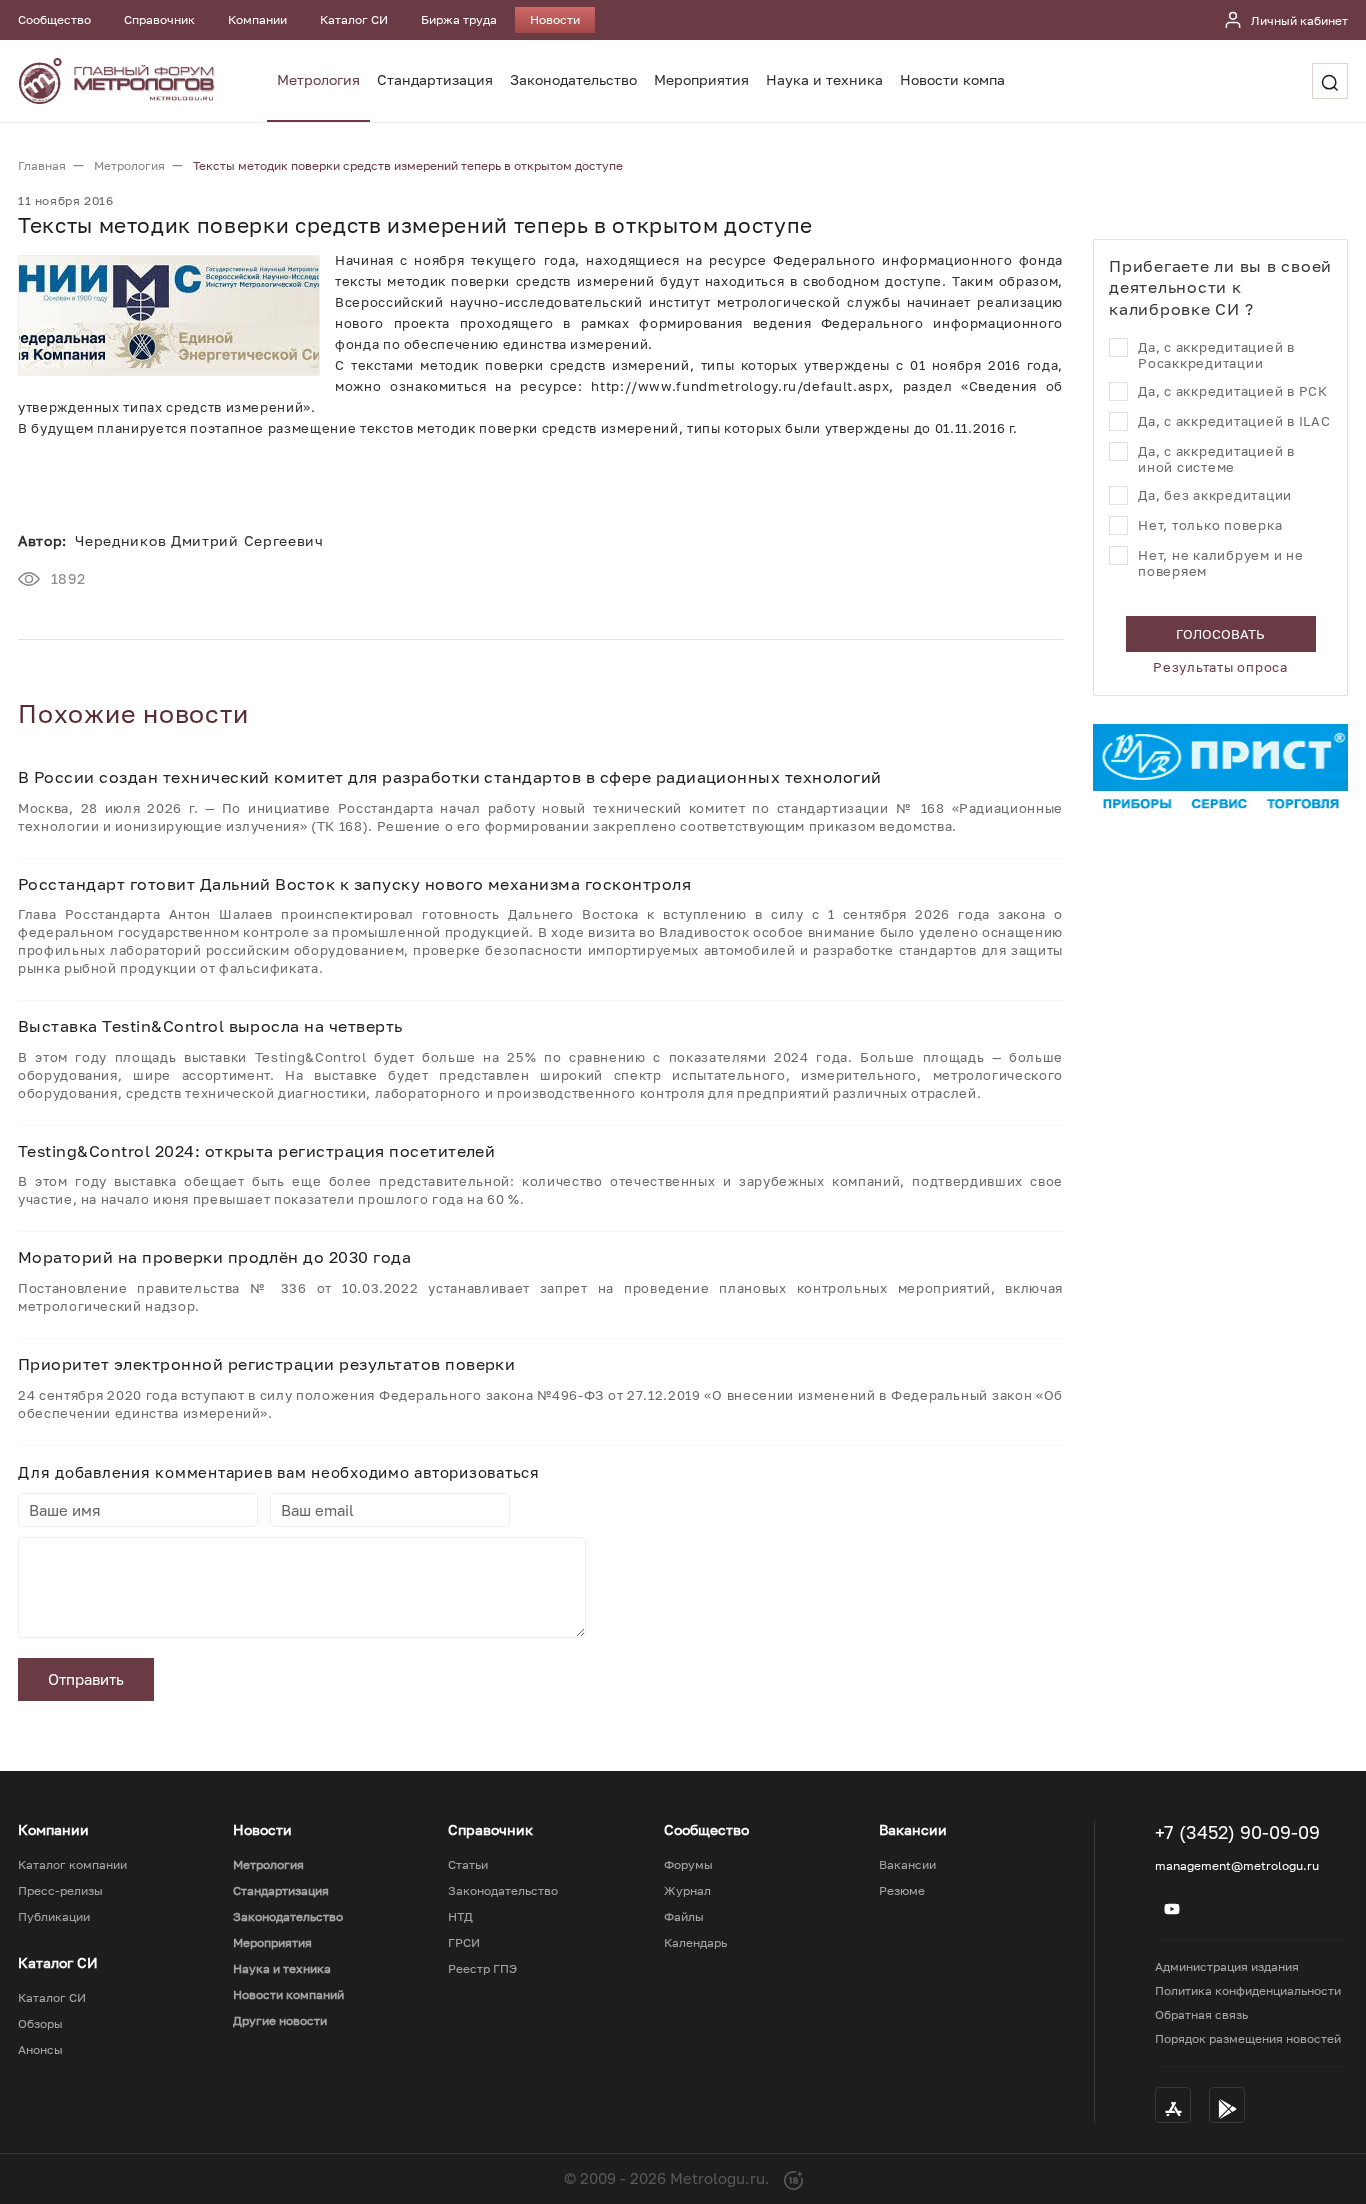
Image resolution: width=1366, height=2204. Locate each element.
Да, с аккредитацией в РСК (1233, 391)
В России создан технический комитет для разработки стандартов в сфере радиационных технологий (450, 777)
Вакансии (907, 1865)
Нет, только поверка (1210, 525)
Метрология (318, 79)
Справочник (159, 19)
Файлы (684, 1917)
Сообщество (54, 19)
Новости (555, 19)
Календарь (695, 1943)
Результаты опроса (1220, 667)
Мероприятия (701, 79)
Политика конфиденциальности (1248, 1990)
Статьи (468, 1865)
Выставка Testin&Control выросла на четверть (210, 1026)
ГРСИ (464, 1943)
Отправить (86, 1679)
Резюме (902, 1891)
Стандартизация (435, 79)
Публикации (54, 1917)
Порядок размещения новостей (1248, 2038)
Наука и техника (824, 79)
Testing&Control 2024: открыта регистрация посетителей (256, 1151)
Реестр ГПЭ (482, 1969)
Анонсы (40, 2050)
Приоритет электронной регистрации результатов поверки (266, 1364)
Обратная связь (1201, 2014)
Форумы (688, 1865)
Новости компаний (966, 79)
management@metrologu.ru (1237, 1865)
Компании (257, 19)
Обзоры (40, 2024)
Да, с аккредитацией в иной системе (1216, 459)
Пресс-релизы (60, 1891)
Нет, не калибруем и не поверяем (1221, 563)
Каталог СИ (354, 19)
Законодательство (573, 79)
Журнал (687, 1891)
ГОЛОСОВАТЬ (1220, 634)
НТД (460, 1917)
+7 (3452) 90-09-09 (1237, 1832)
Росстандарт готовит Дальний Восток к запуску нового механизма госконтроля (354, 884)
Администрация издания (1227, 1966)
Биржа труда (459, 19)
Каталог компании (72, 1865)
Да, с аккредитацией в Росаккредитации (1216, 355)
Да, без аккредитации (1215, 495)
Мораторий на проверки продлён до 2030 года (214, 1257)
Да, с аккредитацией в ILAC (1234, 421)
